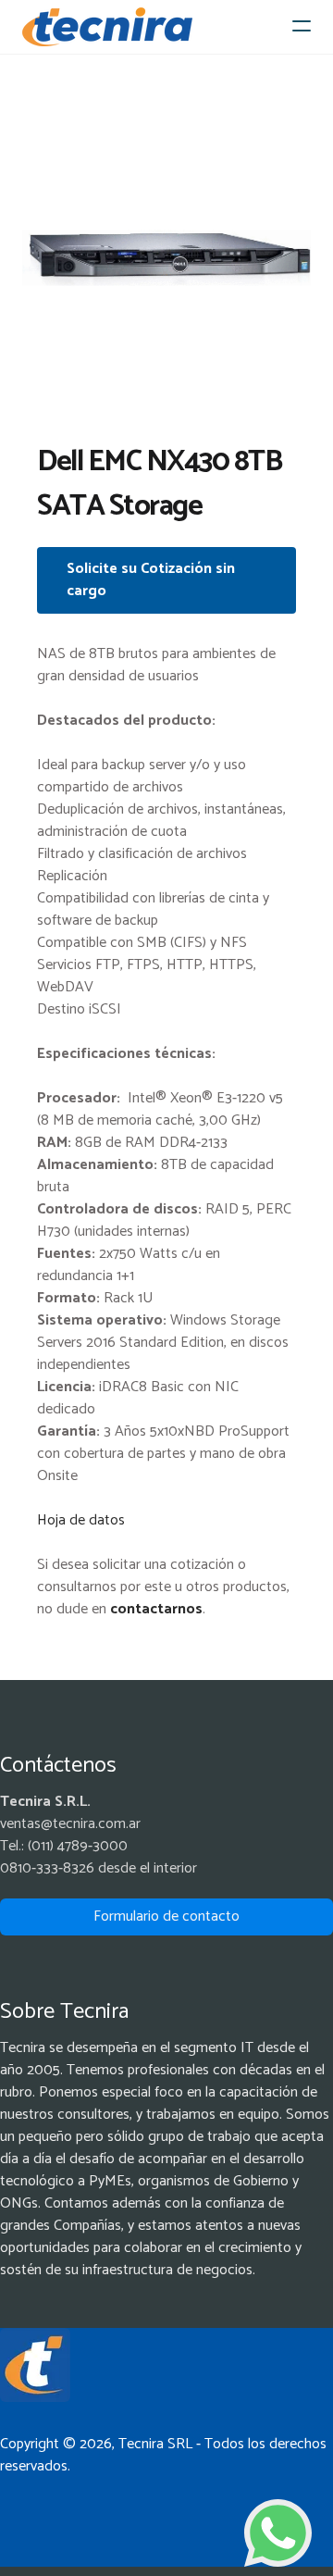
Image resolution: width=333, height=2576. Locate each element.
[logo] (107, 27)
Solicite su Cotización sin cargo (151, 580)
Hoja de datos (81, 1520)
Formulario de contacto (166, 1916)
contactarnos (156, 1609)
